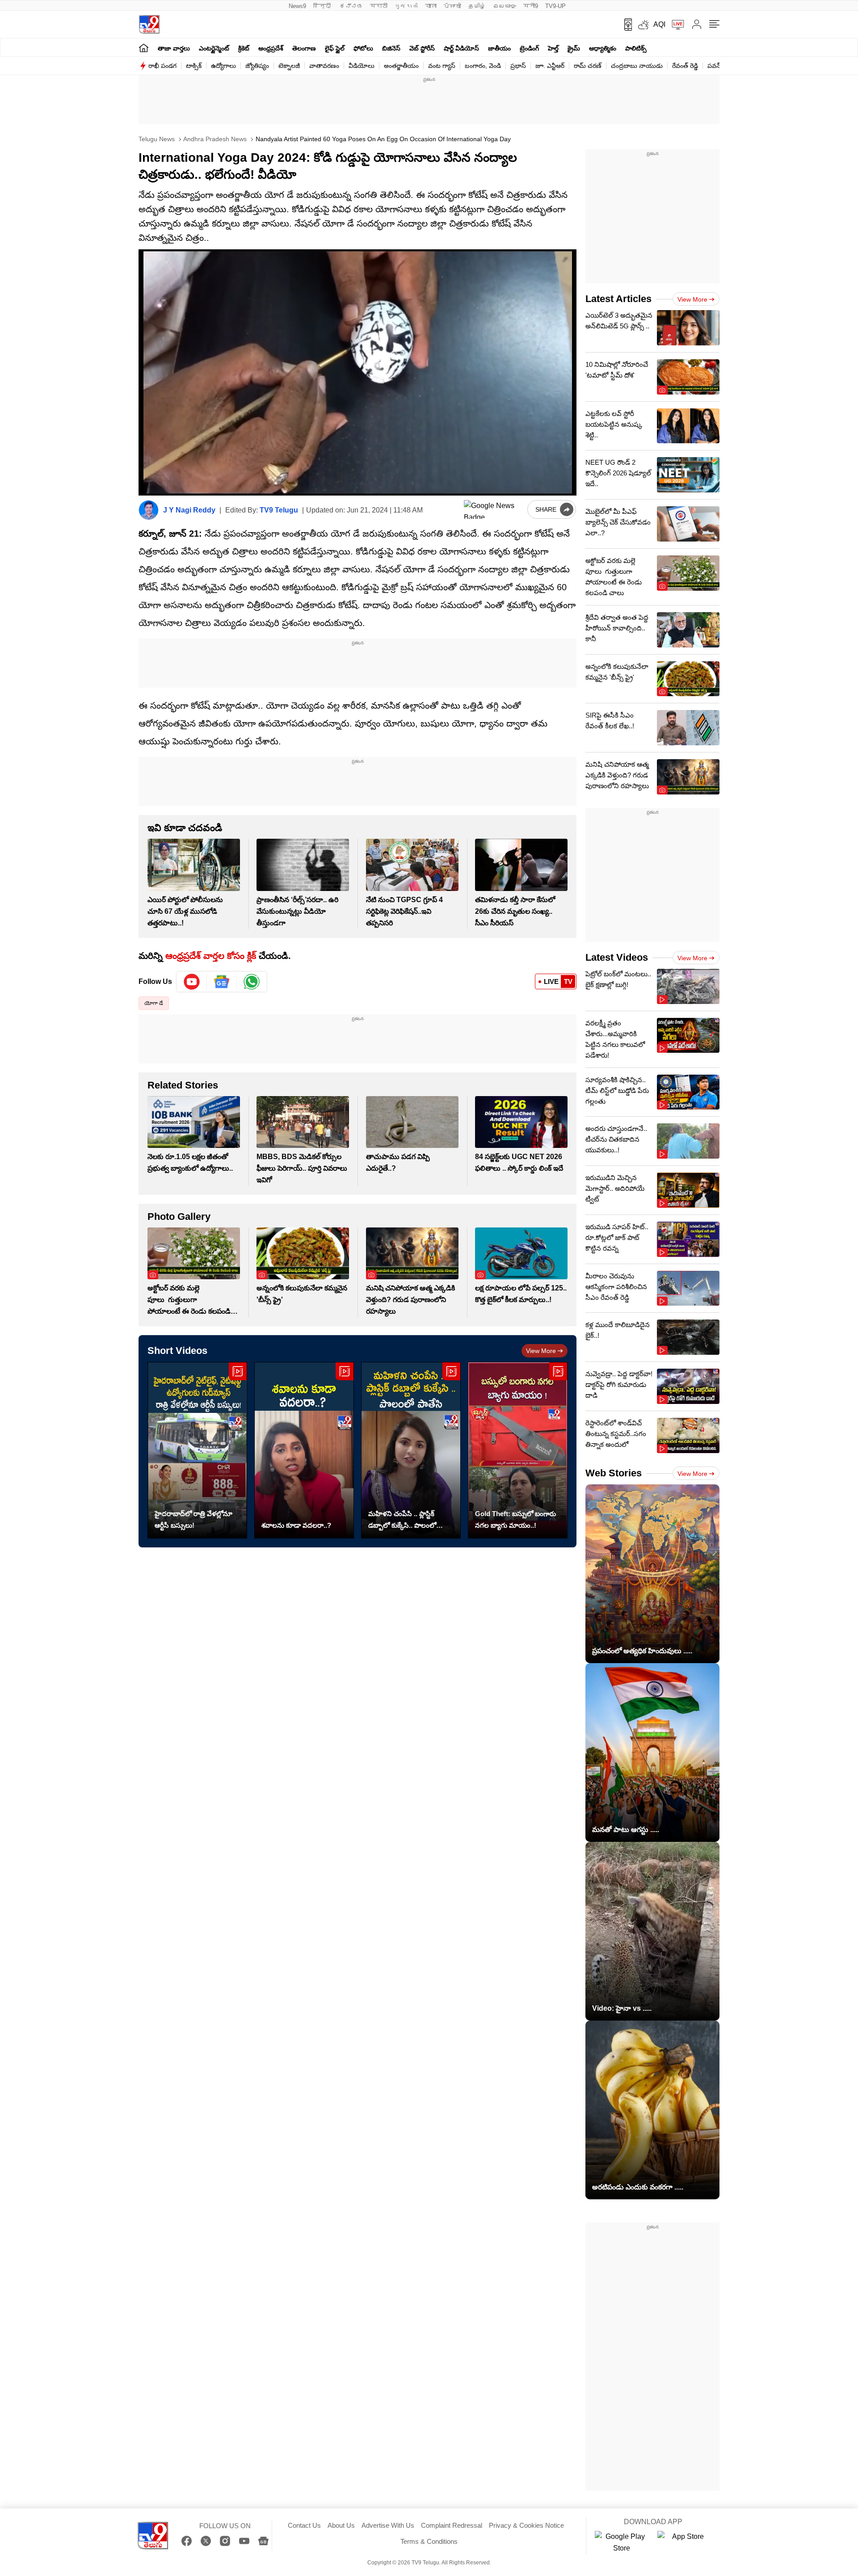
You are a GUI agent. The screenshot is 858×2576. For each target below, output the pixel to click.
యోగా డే (154, 1003)
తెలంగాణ (304, 48)
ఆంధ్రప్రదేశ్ (271, 48)
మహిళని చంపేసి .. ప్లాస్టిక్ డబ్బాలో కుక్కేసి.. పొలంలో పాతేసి (402, 1521)
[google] (494, 509)
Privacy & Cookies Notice (526, 2525)
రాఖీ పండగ (162, 66)
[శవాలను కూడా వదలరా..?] (304, 1450)
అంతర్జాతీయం (401, 66)
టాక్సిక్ (194, 66)
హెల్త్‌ (553, 48)
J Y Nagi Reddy (189, 510)
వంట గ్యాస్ (442, 66)
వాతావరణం (324, 66)
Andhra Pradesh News (214, 139)
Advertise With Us (388, 2525)
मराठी (379, 6)
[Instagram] (225, 2541)
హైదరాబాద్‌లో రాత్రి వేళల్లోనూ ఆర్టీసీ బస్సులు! (193, 1519)
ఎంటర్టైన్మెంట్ (214, 48)
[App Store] (684, 2542)
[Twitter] (206, 2541)
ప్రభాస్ (518, 66)
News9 (297, 6)
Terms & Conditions (429, 2541)
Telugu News (157, 139)
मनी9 (531, 6)
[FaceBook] (187, 2541)
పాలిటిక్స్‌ (636, 48)
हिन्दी (323, 6)
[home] (144, 48)
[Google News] (263, 2541)
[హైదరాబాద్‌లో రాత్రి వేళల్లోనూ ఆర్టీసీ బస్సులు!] (197, 1450)
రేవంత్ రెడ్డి (685, 66)
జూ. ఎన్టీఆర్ (550, 66)
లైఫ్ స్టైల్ (335, 48)
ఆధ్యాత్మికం (603, 48)
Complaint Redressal (452, 2525)
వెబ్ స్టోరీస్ (422, 48)
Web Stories (614, 1473)
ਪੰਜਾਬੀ (452, 6)
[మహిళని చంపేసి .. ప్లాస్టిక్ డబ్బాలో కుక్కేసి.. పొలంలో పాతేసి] (411, 1450)
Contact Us (304, 2525)
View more (541, 1351)
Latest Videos (617, 957)
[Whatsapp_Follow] (252, 982)
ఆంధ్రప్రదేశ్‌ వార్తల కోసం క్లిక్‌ (211, 956)
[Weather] (643, 25)
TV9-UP (555, 6)
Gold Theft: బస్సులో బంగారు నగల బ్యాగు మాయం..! (515, 1519)
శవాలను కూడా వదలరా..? (296, 1525)
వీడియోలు (362, 66)
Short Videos (177, 1351)
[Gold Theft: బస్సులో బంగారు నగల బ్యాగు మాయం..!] (518, 1450)
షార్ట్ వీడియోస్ (461, 48)
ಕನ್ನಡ (351, 6)
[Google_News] (222, 982)
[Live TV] (675, 25)
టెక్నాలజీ (289, 66)
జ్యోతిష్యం (257, 66)
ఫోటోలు (363, 48)
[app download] (625, 25)
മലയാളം (505, 6)
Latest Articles (618, 299)
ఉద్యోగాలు (223, 66)
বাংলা (431, 6)
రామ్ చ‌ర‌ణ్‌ (588, 66)
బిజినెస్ (391, 48)
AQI (659, 24)
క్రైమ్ (574, 48)
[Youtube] (192, 982)
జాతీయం (499, 48)
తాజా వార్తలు (174, 48)
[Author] (149, 510)
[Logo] (149, 24)
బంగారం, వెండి (483, 66)
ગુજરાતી (406, 6)
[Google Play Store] (622, 2542)
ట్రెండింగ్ (529, 48)
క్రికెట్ (244, 48)
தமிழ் (477, 6)
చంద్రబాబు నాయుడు (637, 66)
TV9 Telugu (279, 510)
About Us (341, 2525)
